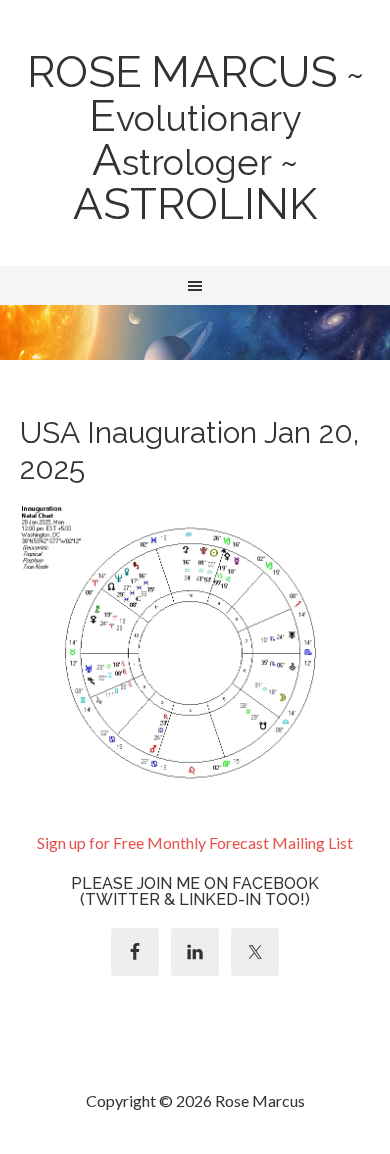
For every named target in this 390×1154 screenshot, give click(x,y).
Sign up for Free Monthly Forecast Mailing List (195, 842)
